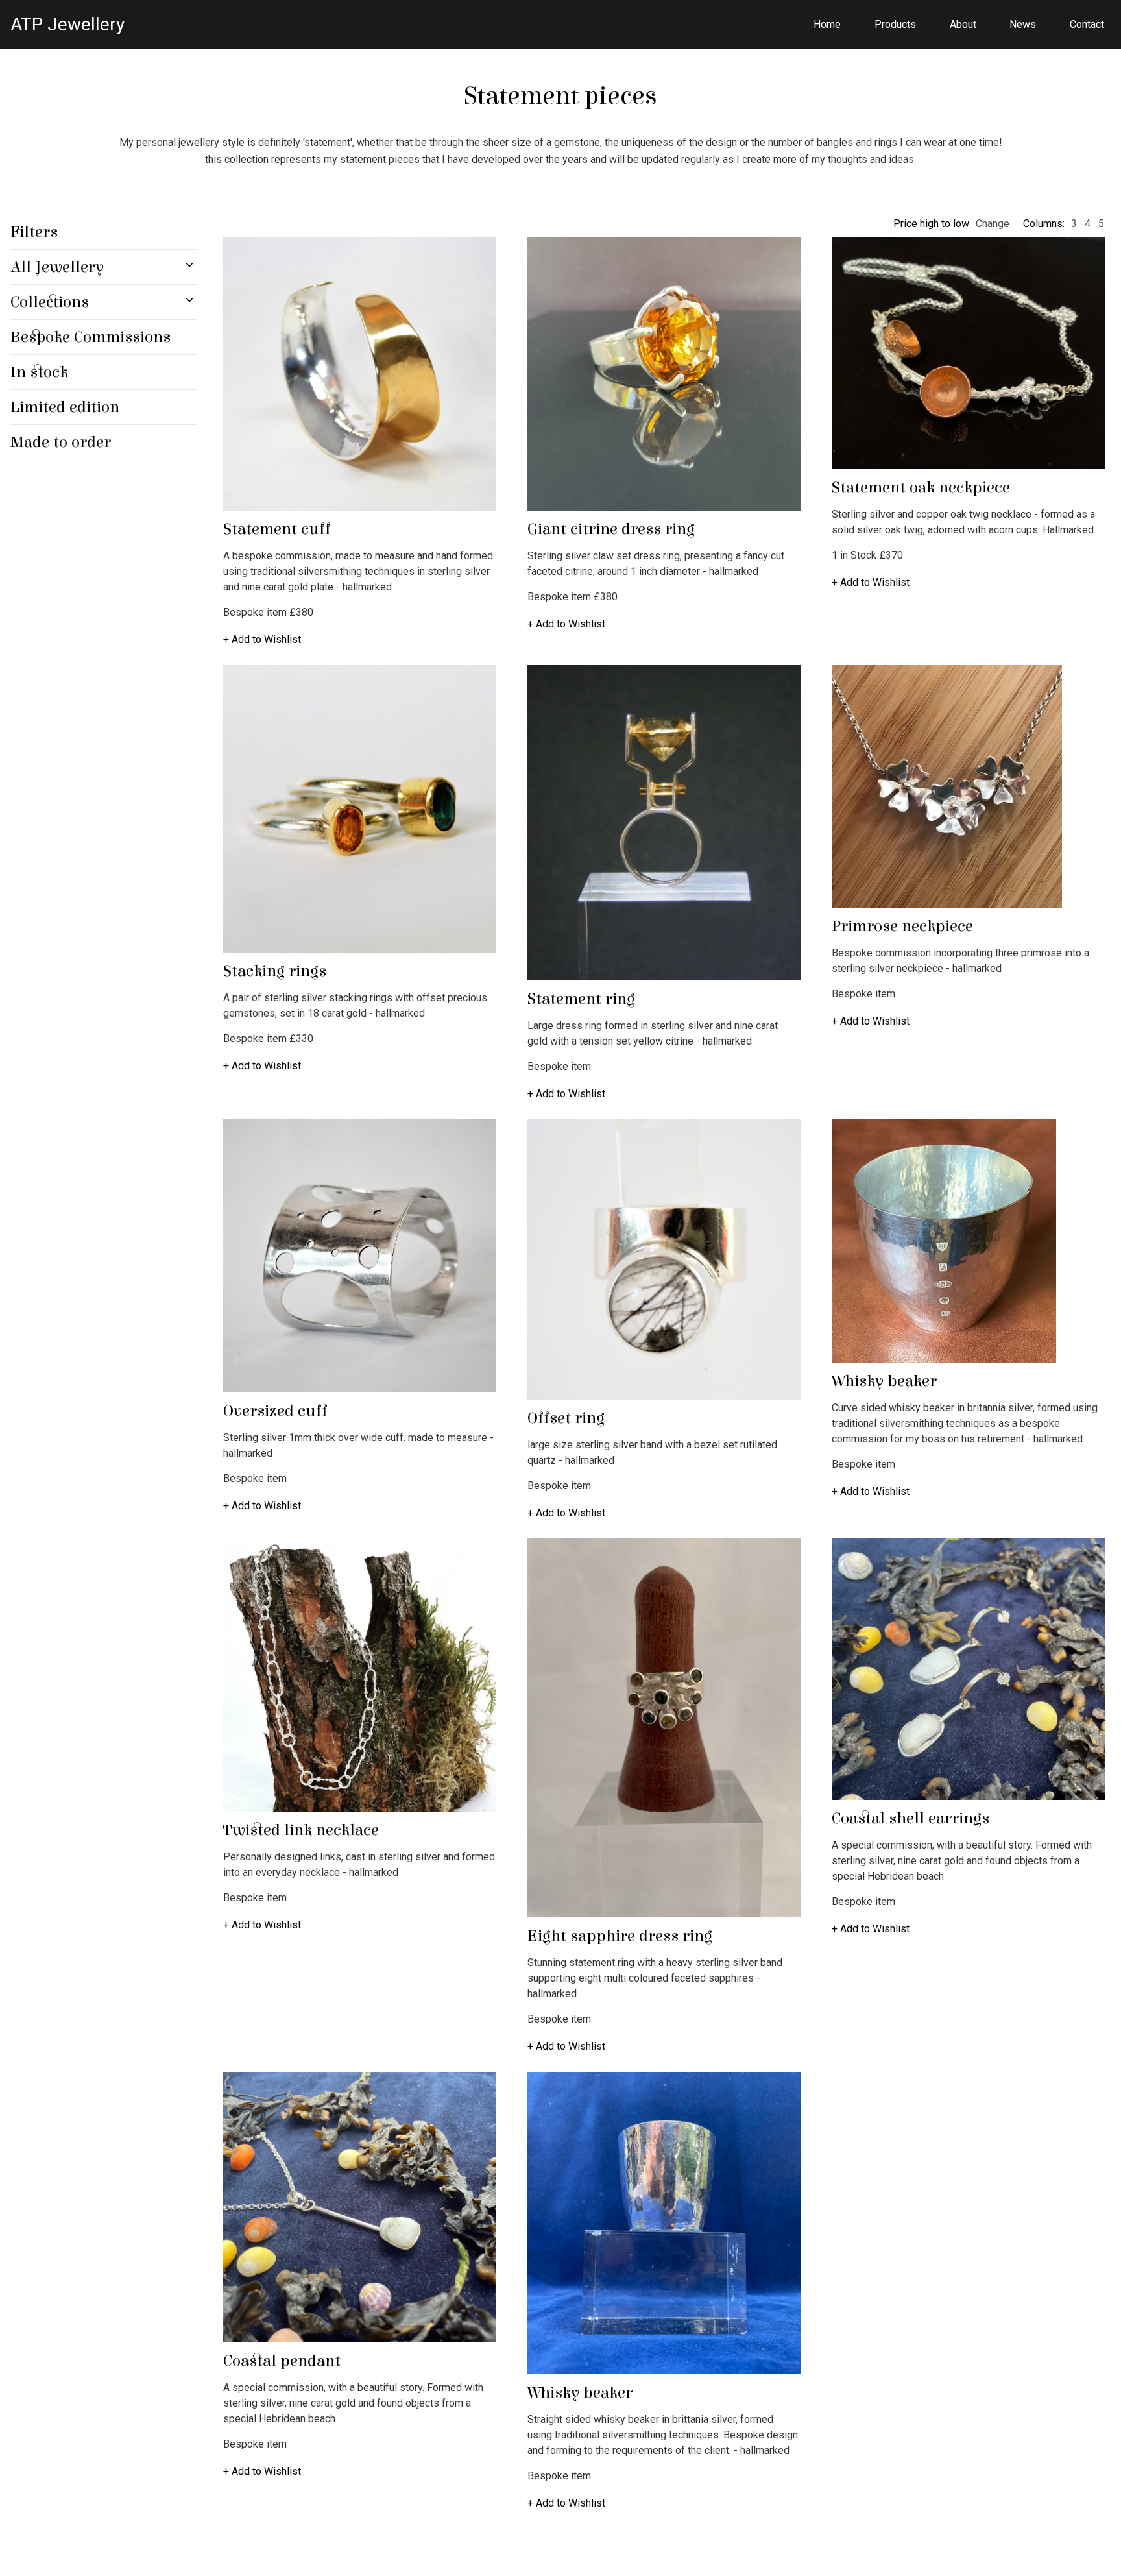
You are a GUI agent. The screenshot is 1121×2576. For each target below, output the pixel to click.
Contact (1087, 24)
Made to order (61, 442)
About (963, 24)
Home (827, 24)
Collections (50, 302)
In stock (39, 372)
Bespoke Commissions (90, 337)
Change (993, 224)
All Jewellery (57, 267)
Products (895, 24)
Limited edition (65, 407)
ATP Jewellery (67, 24)
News (1023, 24)
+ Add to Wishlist (262, 639)
